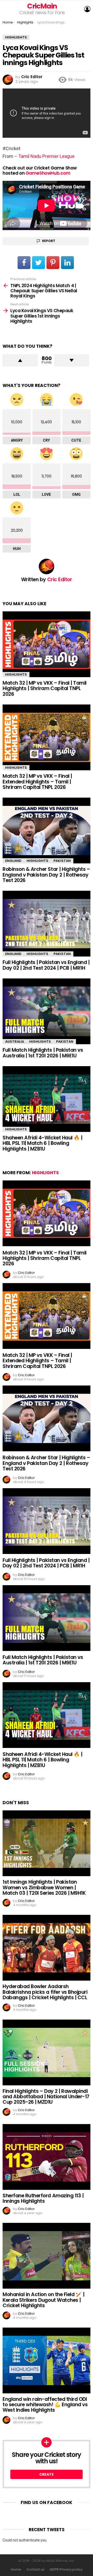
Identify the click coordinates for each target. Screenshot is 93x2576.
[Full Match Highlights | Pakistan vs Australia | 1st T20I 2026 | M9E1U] (47, 1011)
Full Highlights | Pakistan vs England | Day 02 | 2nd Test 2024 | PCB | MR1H (46, 965)
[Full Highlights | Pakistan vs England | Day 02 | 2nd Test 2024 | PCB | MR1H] (47, 924)
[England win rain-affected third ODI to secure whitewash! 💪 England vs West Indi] (47, 2360)
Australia (15, 1042)
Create (47, 2474)
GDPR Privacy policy (66, 2570)
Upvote (20, 360)
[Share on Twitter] (38, 263)
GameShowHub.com (48, 173)
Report (49, 241)
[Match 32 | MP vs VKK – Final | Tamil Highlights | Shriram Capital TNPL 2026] (47, 644)
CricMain (42, 6)
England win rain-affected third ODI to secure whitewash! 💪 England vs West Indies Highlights (45, 2405)
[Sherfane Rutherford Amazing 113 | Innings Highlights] (47, 2157)
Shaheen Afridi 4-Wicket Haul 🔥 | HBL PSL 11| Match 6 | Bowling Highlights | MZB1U (42, 1143)
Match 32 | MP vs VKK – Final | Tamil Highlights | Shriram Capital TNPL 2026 (45, 688)
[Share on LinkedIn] (67, 263)
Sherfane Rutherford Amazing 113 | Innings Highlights (43, 2198)
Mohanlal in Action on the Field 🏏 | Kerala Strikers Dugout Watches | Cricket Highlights (43, 2300)
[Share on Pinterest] (53, 263)
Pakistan (62, 861)
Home (16, 2570)
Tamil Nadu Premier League (47, 156)
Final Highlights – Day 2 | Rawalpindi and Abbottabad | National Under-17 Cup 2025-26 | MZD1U (46, 2097)
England (13, 861)
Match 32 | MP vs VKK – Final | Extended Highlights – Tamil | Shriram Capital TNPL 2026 (37, 782)
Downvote (72, 360)
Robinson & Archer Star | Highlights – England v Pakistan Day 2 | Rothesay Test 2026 (46, 875)
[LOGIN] (87, 9)
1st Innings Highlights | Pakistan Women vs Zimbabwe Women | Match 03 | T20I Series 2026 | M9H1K (44, 1888)
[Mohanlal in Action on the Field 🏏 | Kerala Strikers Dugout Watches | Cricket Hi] (47, 2256)
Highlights (16, 674)
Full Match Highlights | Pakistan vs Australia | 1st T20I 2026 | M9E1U (43, 1053)
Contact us (35, 2570)
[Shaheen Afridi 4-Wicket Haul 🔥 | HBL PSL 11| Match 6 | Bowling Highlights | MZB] (47, 1099)
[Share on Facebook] (24, 263)
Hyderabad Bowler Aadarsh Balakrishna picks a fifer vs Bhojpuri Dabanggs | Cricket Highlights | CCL (45, 1992)
